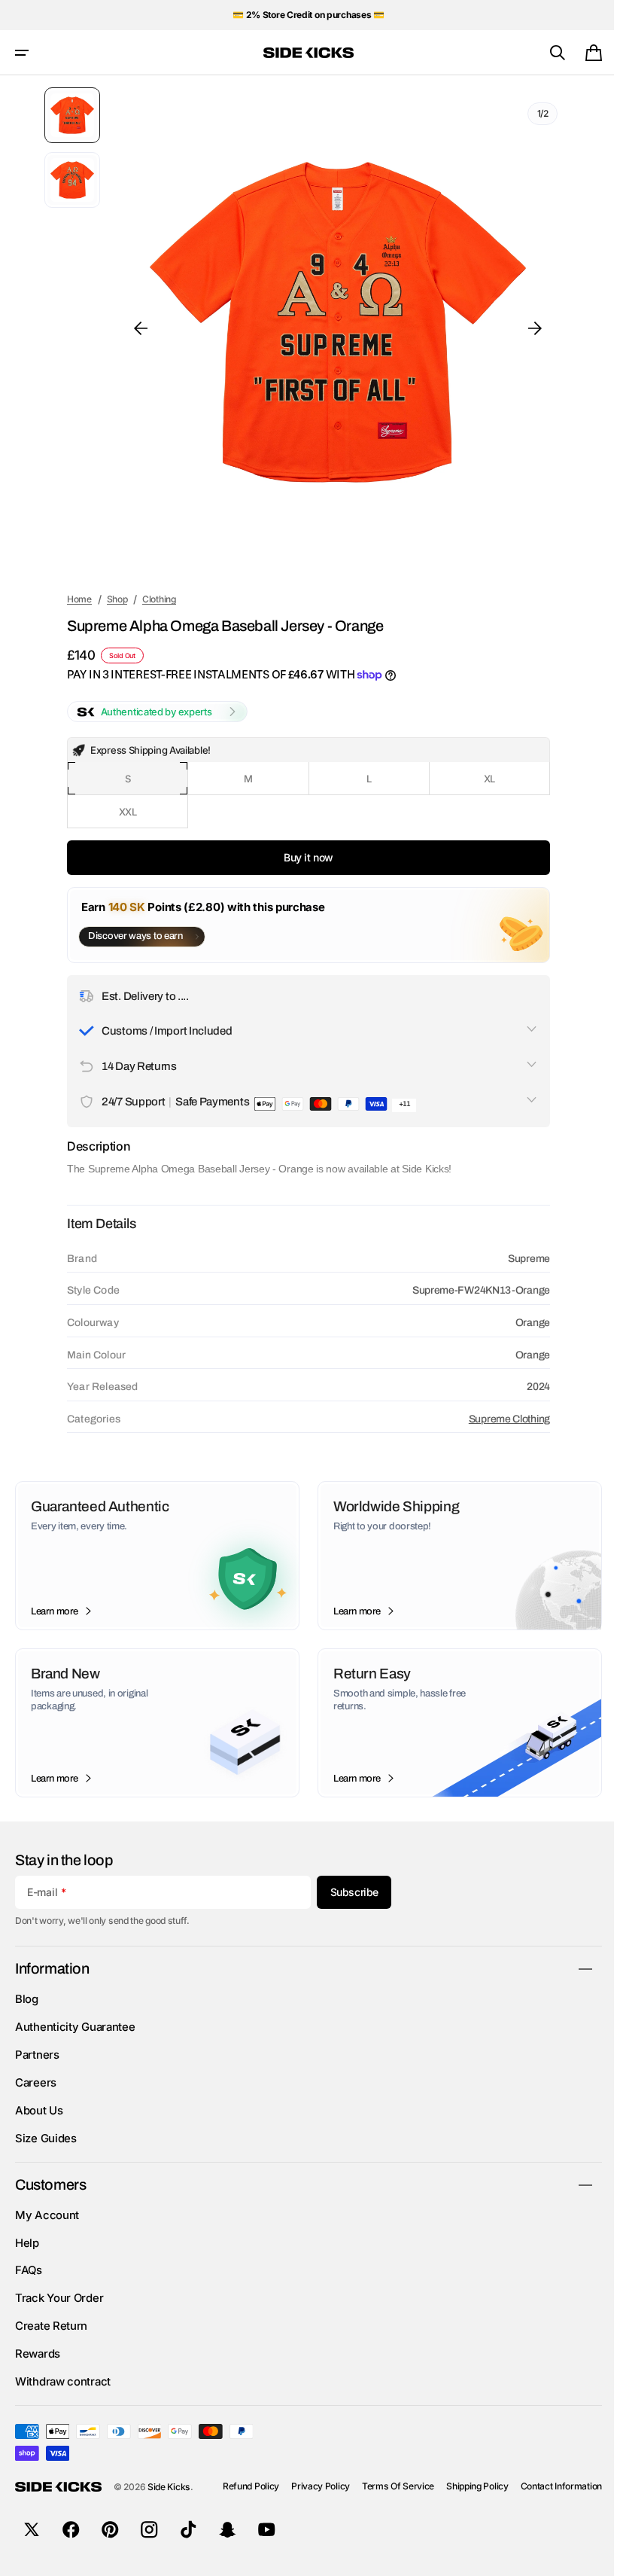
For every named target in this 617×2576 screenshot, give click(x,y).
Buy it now (302, 857)
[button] (22, 53)
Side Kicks (169, 2487)
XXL (146, 817)
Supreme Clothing (499, 1419)
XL (502, 784)
